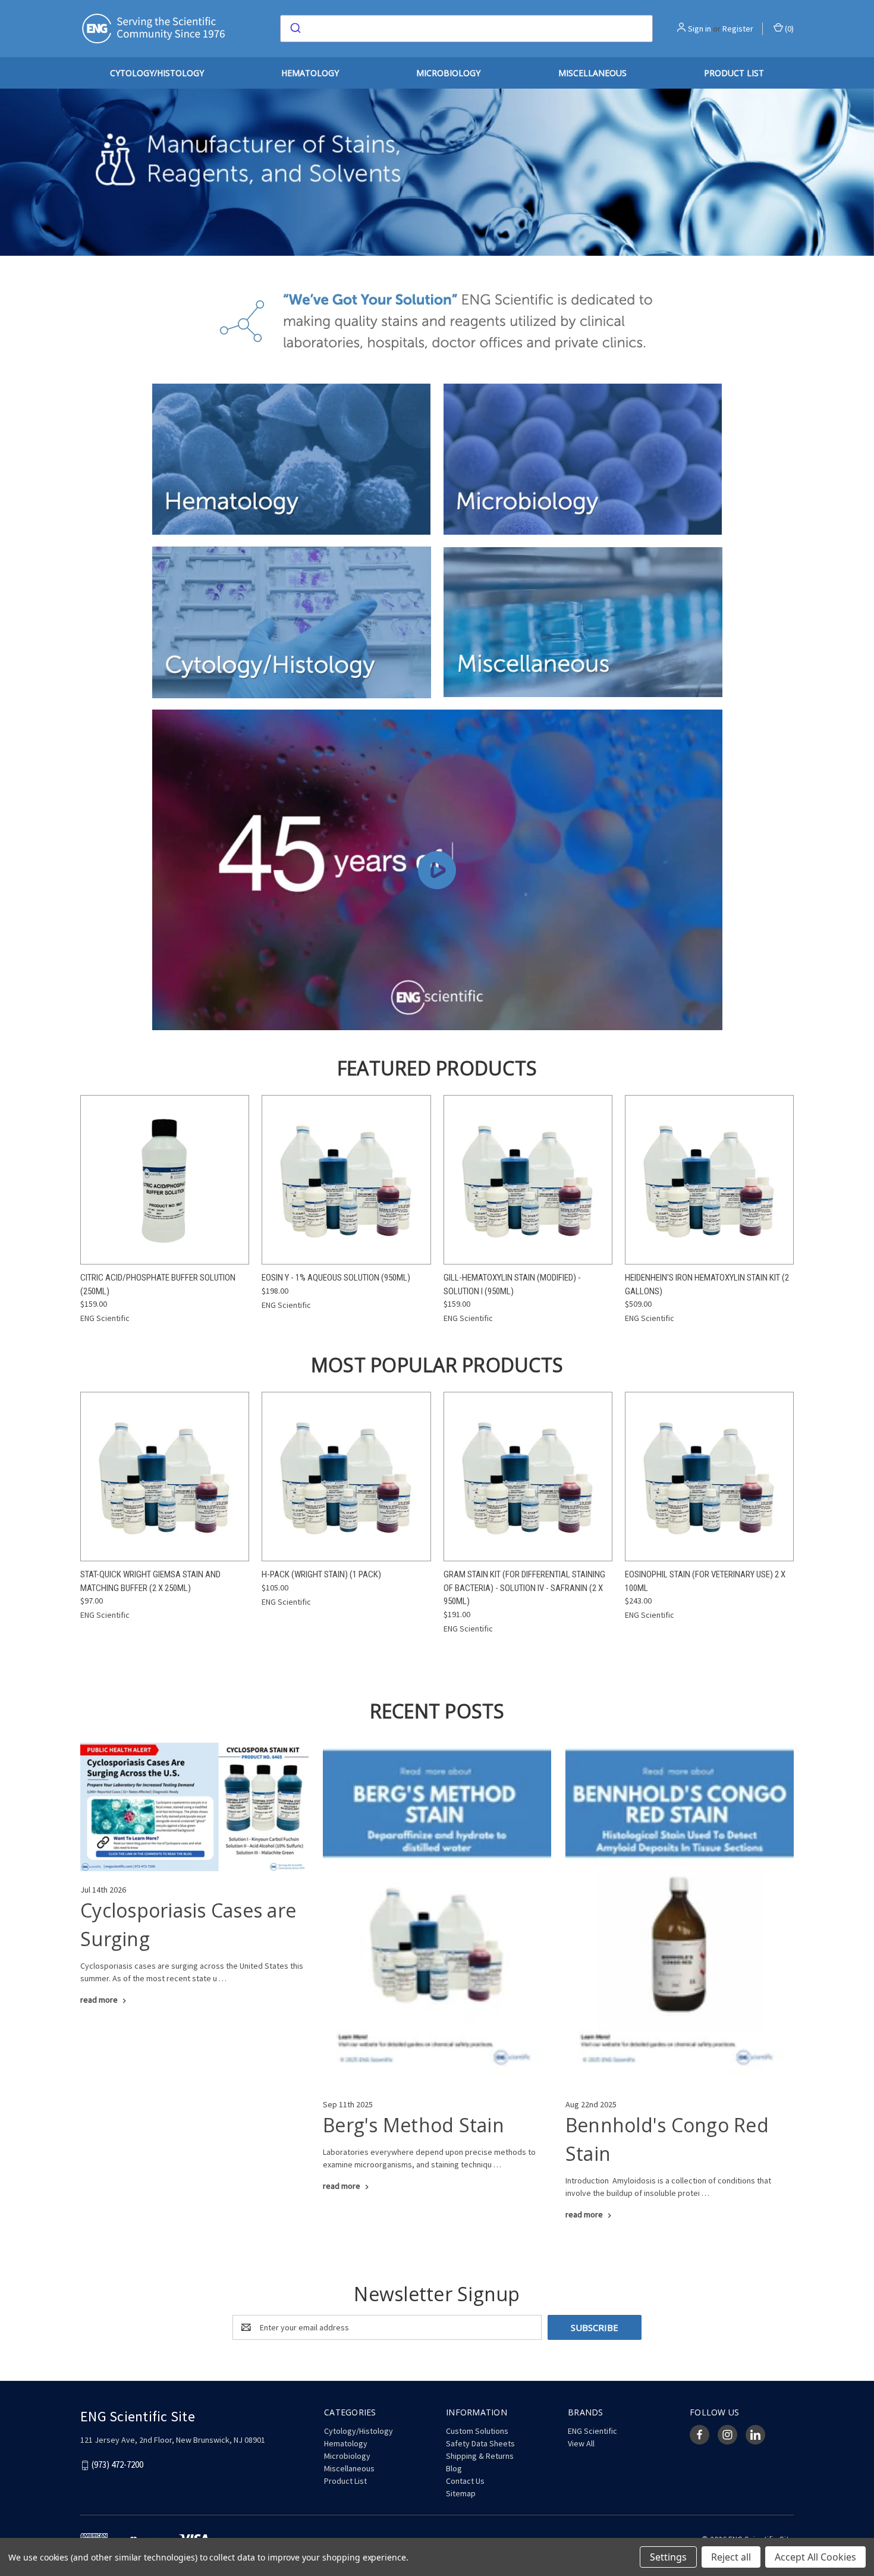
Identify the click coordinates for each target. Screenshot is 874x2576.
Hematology (310, 73)
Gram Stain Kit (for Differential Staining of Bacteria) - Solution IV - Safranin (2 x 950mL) (524, 1588)
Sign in (699, 29)
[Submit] (295, 29)
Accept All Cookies (815, 2557)
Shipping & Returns (480, 2456)
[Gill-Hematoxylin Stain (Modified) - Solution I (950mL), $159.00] (528, 1180)
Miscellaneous (592, 73)
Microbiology (448, 73)
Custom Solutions (477, 2431)
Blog (454, 2468)
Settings (668, 2557)
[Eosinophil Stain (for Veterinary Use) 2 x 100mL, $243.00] (709, 1477)
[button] (292, 459)
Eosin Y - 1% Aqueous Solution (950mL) (336, 1278)
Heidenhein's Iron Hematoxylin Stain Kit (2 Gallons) (707, 1284)
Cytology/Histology (157, 73)
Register (738, 29)
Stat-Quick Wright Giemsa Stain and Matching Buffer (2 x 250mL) (150, 1581)
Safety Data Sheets (480, 2443)
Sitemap (461, 2493)
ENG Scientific (592, 2431)
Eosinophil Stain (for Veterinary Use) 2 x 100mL (705, 1581)
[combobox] (466, 29)
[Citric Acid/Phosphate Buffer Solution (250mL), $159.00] (165, 1180)
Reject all (731, 2557)
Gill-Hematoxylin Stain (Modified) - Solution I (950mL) (512, 1284)
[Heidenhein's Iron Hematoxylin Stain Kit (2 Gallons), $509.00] (709, 1180)
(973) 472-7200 (117, 2465)
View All (581, 2443)
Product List (734, 73)
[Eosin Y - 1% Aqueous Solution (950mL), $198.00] (346, 1180)
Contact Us (465, 2481)
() (788, 29)
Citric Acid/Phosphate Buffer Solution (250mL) (158, 1284)
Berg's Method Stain (414, 2125)
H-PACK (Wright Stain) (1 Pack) (321, 1574)
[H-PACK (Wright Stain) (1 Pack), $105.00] (346, 1477)
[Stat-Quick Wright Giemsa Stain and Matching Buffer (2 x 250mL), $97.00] (165, 1477)
